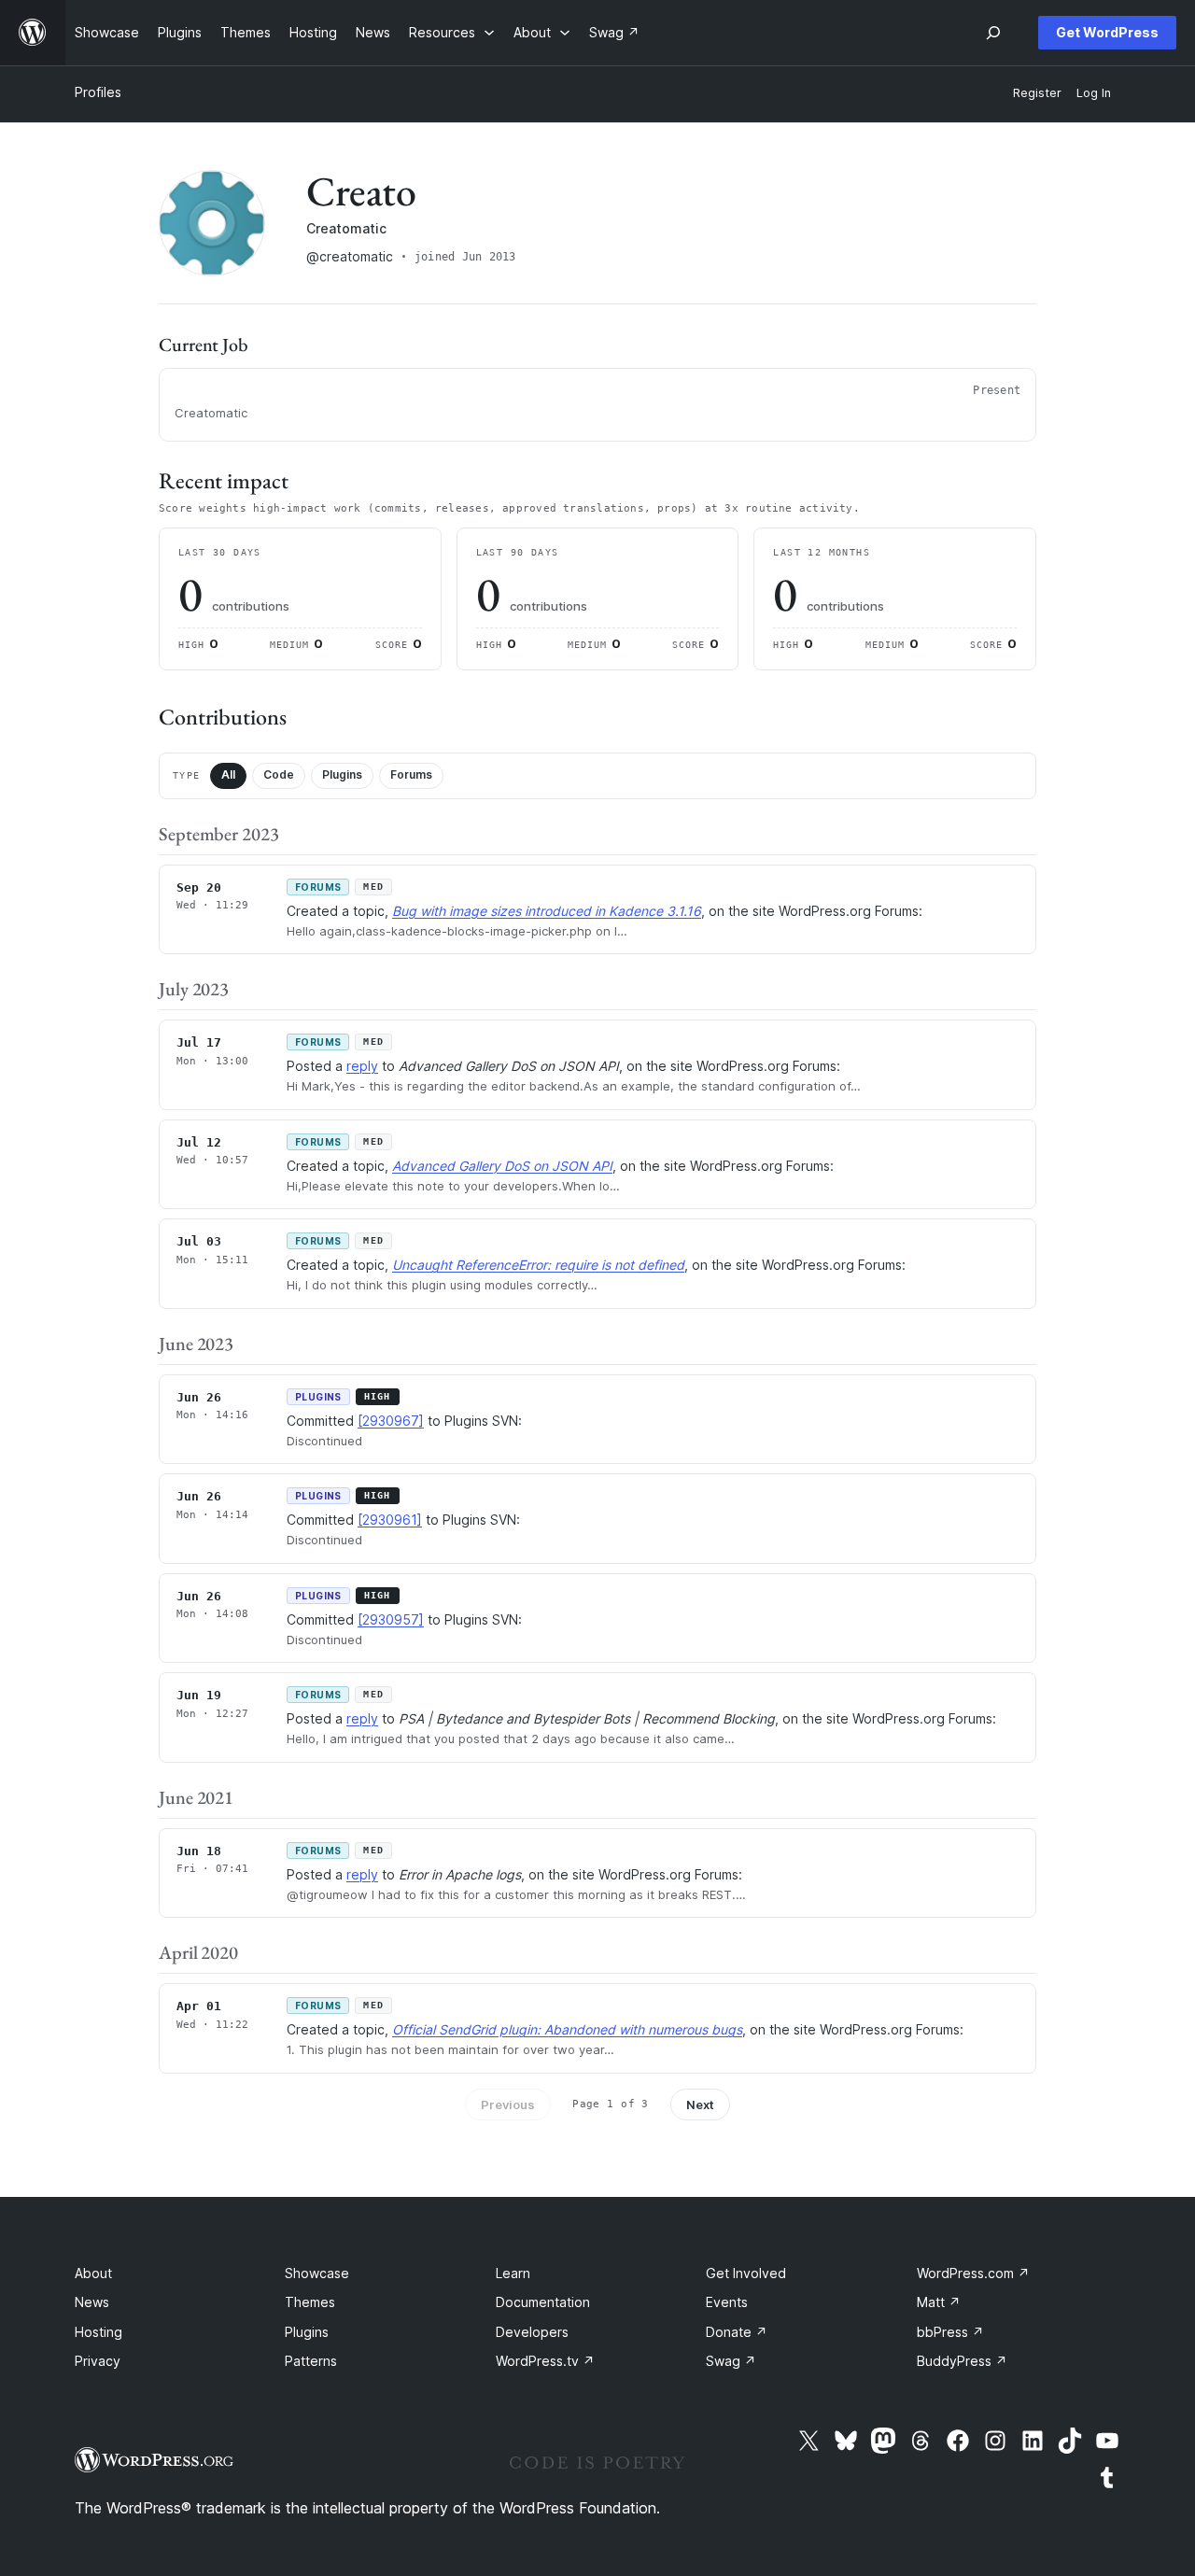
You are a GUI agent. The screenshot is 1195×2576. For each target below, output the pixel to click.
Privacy (98, 2361)
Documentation (543, 2302)
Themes (310, 2302)
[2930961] (390, 1520)
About (93, 2273)
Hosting (98, 2332)
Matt (939, 2302)
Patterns (311, 2361)
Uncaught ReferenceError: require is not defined (538, 1265)
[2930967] (391, 1421)
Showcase (317, 2273)
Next (700, 2104)
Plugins (342, 774)
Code (279, 774)
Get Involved (746, 2273)
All (228, 774)
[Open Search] (993, 33)
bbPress (950, 2332)
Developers (532, 2332)
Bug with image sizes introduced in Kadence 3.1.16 (547, 911)
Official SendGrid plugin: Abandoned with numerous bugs (567, 2029)
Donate (737, 2332)
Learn (513, 2273)
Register (1037, 93)
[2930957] (391, 1619)
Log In (1094, 93)
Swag (731, 2361)
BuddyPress (962, 2361)
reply (362, 1066)
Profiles (98, 92)
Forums (411, 774)
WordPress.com (973, 2273)
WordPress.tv (545, 2361)
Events (727, 2302)
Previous (508, 2104)
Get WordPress (1107, 32)
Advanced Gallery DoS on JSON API (502, 1166)
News (92, 2302)
